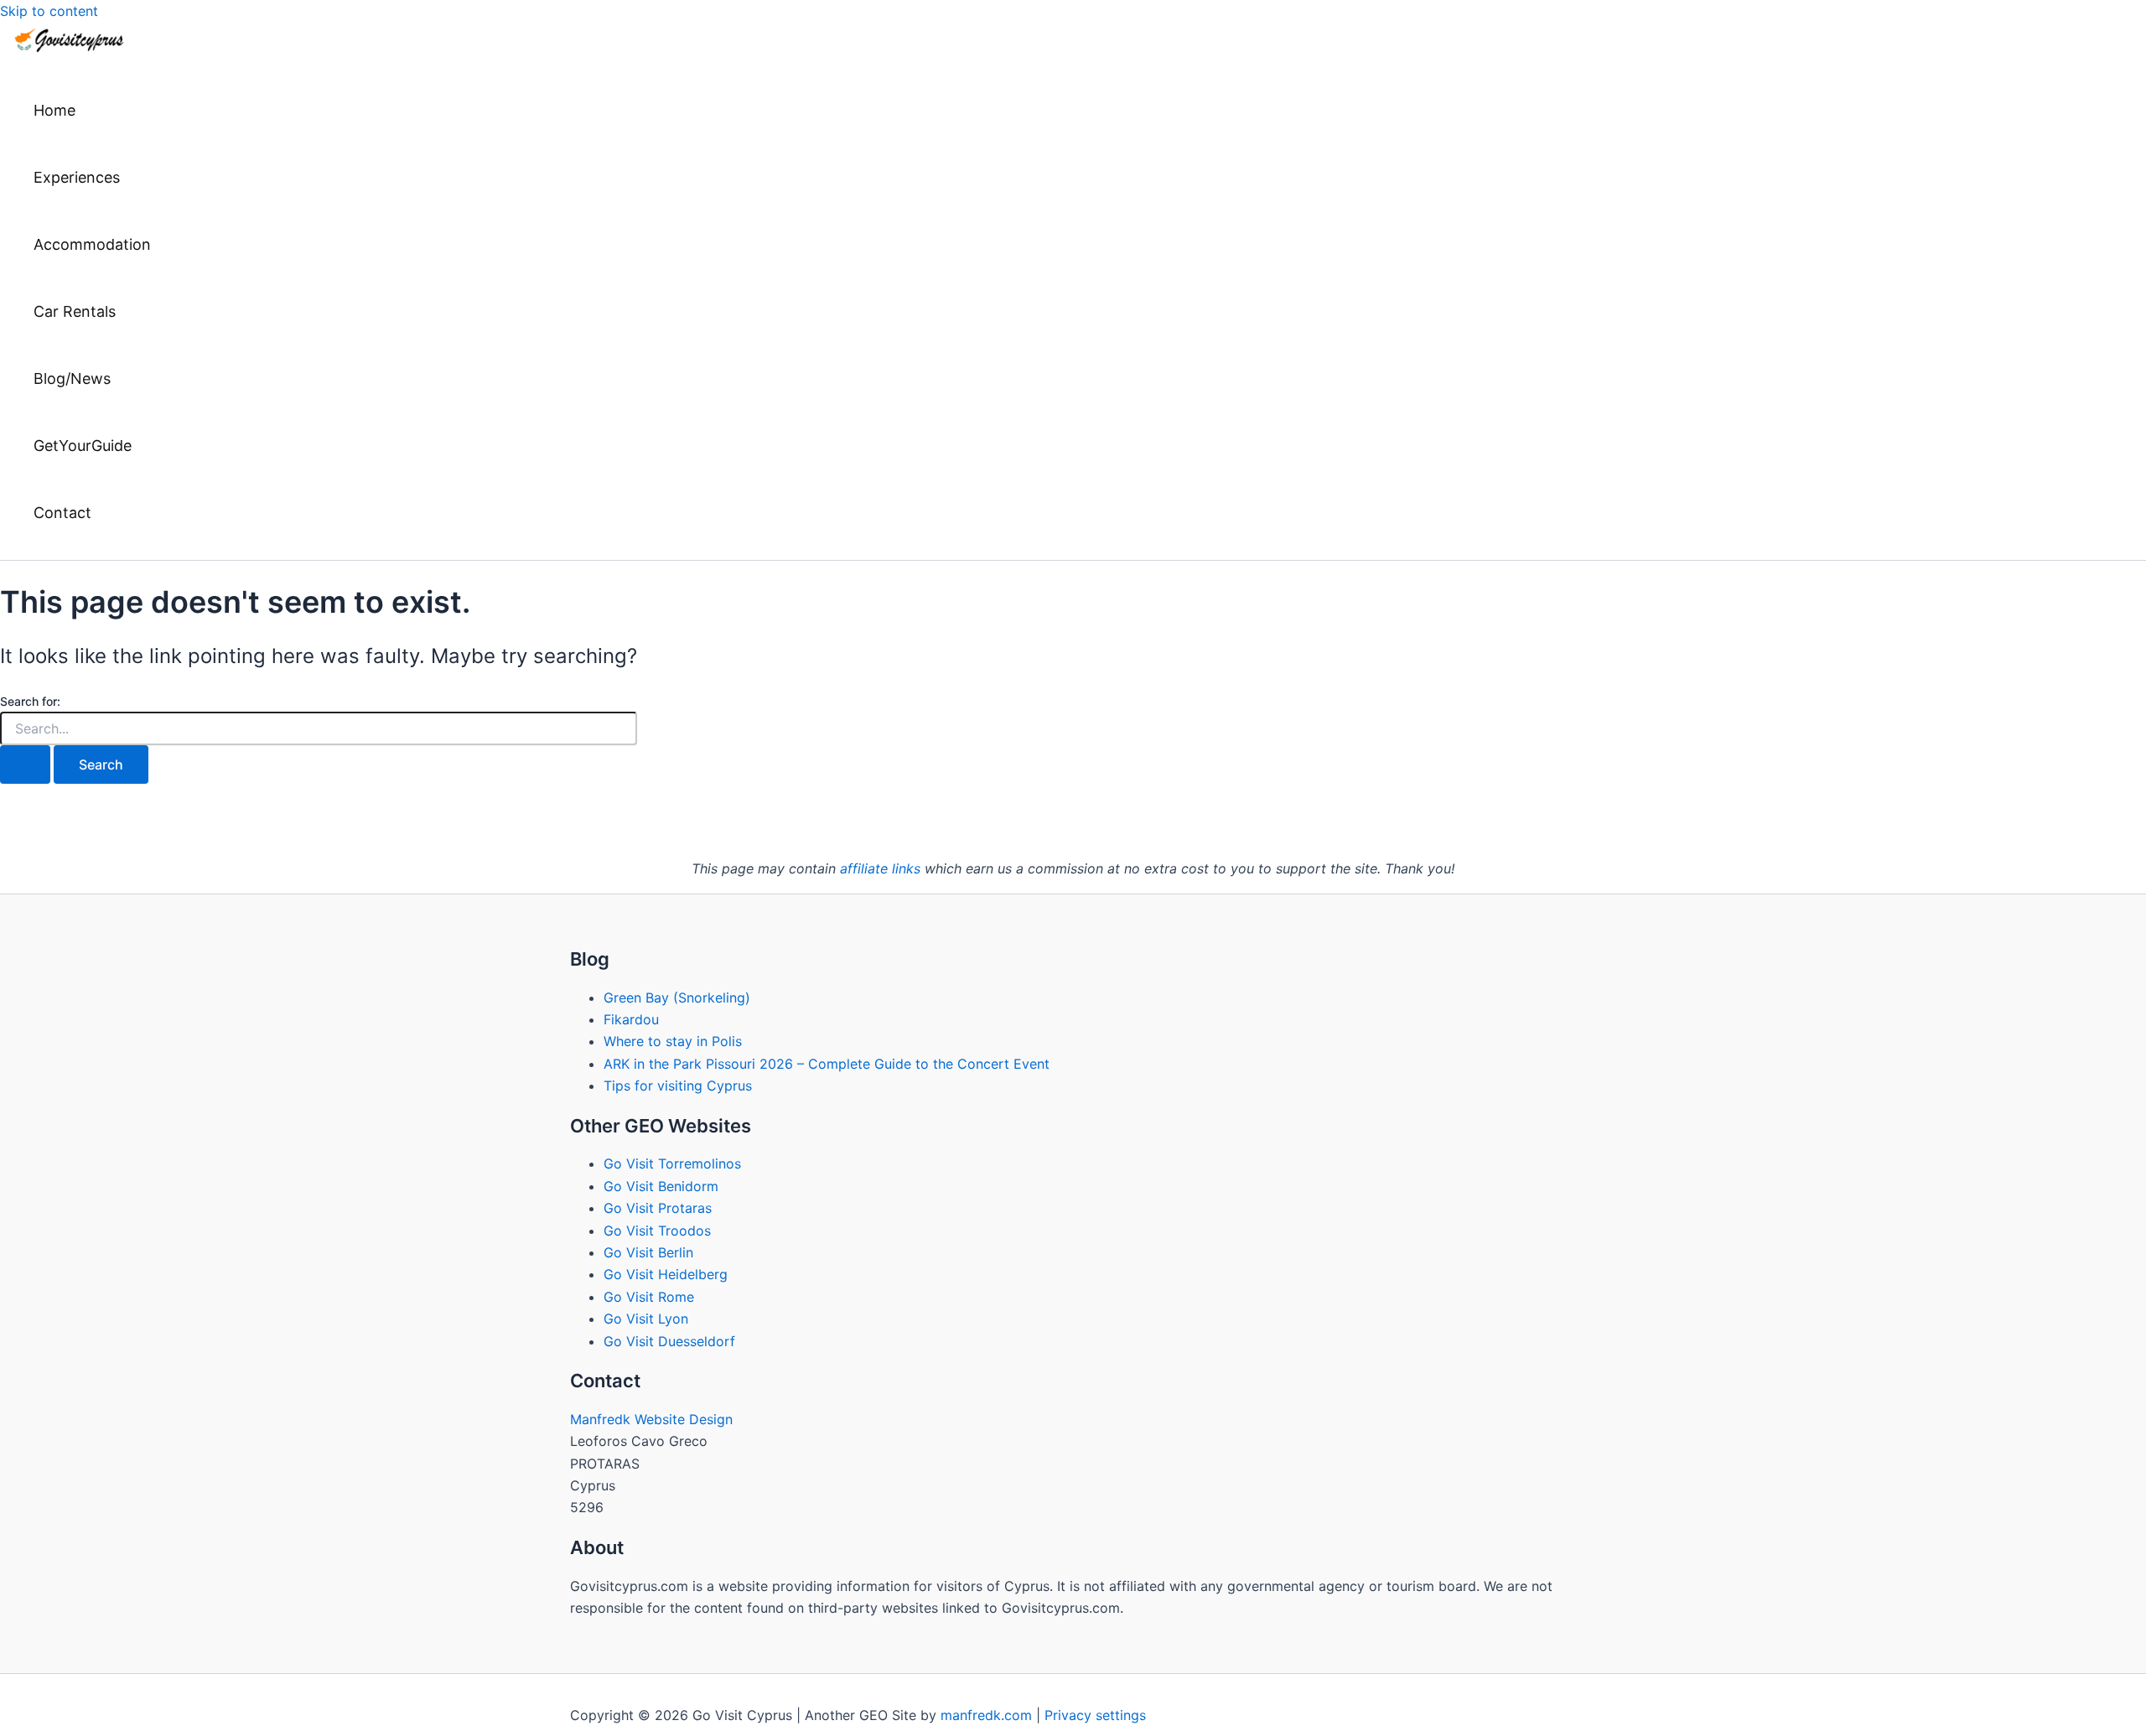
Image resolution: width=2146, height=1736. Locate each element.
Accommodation (92, 244)
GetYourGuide (83, 446)
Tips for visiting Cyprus (678, 1086)
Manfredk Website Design (651, 1419)
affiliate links (880, 868)
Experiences (77, 177)
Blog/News (72, 378)
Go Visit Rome (649, 1297)
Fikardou (631, 1019)
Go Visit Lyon (646, 1319)
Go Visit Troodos (657, 1231)
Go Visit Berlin (648, 1252)
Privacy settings (1095, 1715)
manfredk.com (986, 1715)
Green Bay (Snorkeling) (677, 998)
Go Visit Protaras (658, 1208)
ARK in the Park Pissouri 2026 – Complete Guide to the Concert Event (827, 1064)
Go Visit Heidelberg (666, 1274)
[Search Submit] (25, 764)
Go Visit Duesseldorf (669, 1341)
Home (54, 110)
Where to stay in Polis (673, 1041)
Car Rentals (75, 311)
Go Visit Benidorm (661, 1186)
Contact (62, 513)
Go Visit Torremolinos (672, 1163)
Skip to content (49, 11)
